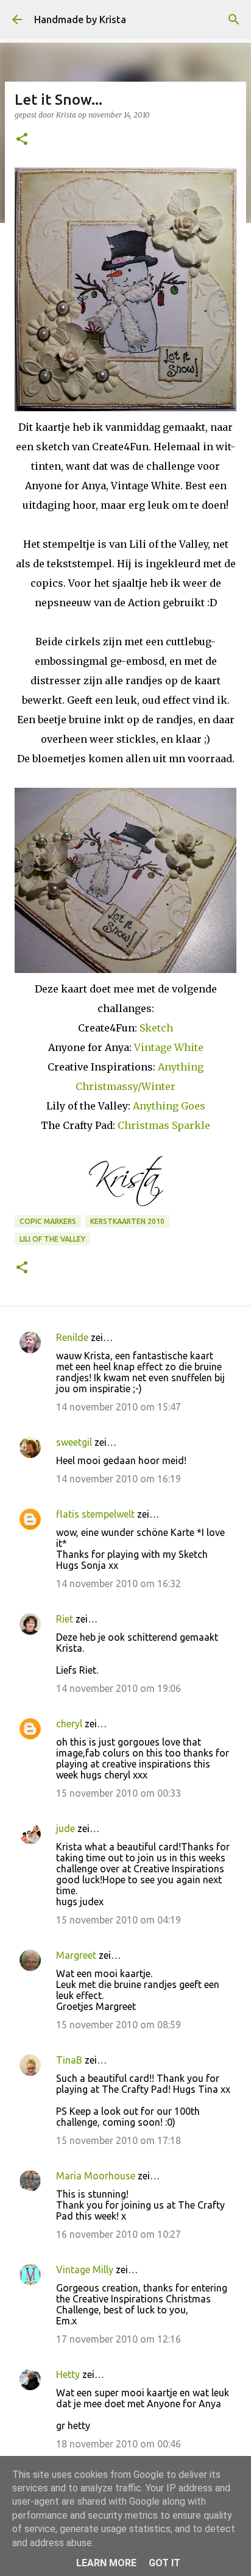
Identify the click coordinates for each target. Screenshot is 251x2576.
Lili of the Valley (52, 1239)
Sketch (156, 1028)
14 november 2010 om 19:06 (118, 1688)
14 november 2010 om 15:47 (118, 1407)
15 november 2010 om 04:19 (118, 1920)
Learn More (106, 2563)
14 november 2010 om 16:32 (118, 1583)
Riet (65, 1619)
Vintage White (169, 1047)
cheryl (69, 1724)
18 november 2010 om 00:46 (118, 2444)
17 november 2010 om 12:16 (118, 2339)
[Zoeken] (234, 19)
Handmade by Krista (80, 19)
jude (65, 1828)
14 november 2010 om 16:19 (118, 1479)
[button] (22, 140)
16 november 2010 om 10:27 (118, 2234)
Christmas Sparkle (164, 1125)
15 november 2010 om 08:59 (118, 2025)
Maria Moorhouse (97, 2176)
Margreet (76, 1955)
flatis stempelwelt (95, 1514)
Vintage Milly (85, 2270)
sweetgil (74, 1442)
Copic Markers (48, 1221)
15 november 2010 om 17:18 (118, 2140)
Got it (164, 2563)
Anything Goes (169, 1106)
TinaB (69, 2060)
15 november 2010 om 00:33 (118, 1793)
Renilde (72, 1337)
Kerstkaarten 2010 (127, 1221)
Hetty (68, 2374)
